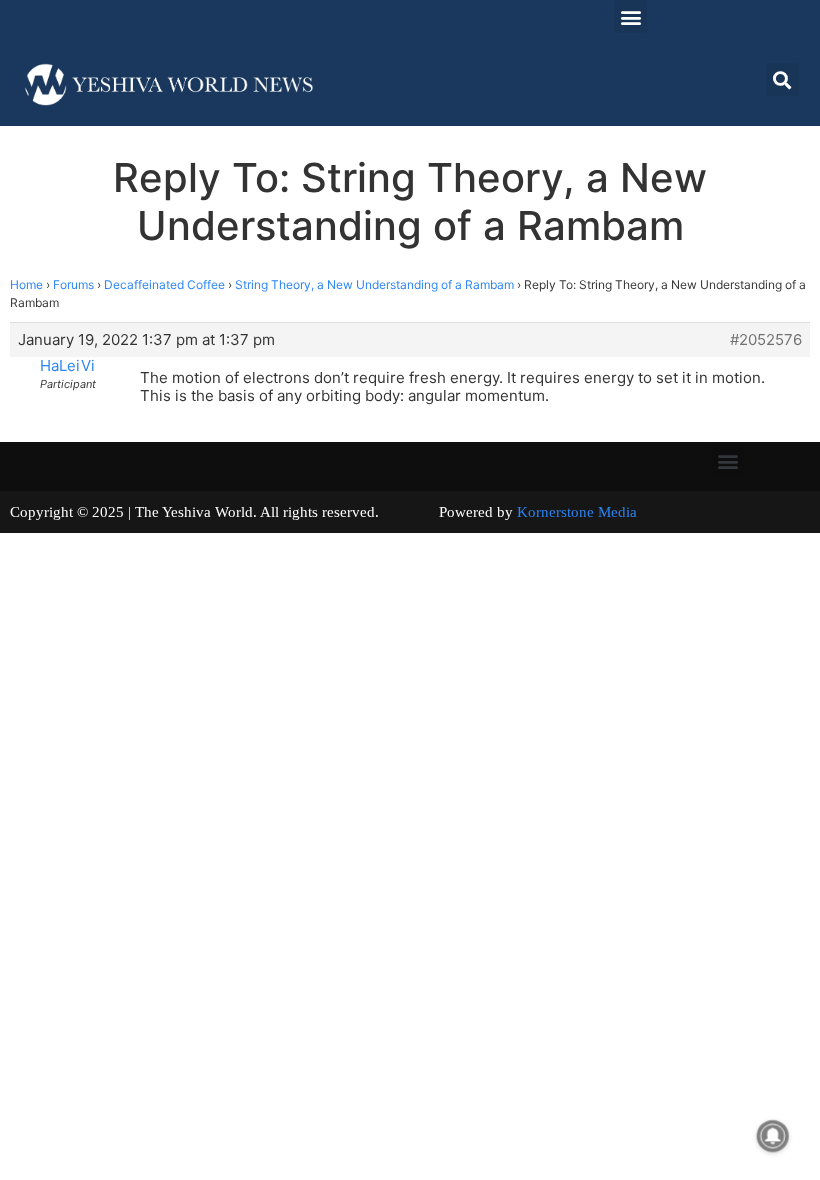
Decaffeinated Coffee (164, 284)
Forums (73, 284)
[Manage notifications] (773, 1136)
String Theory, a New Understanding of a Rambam (374, 284)
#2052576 (766, 340)
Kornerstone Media (577, 512)
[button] (630, 16)
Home (26, 284)
